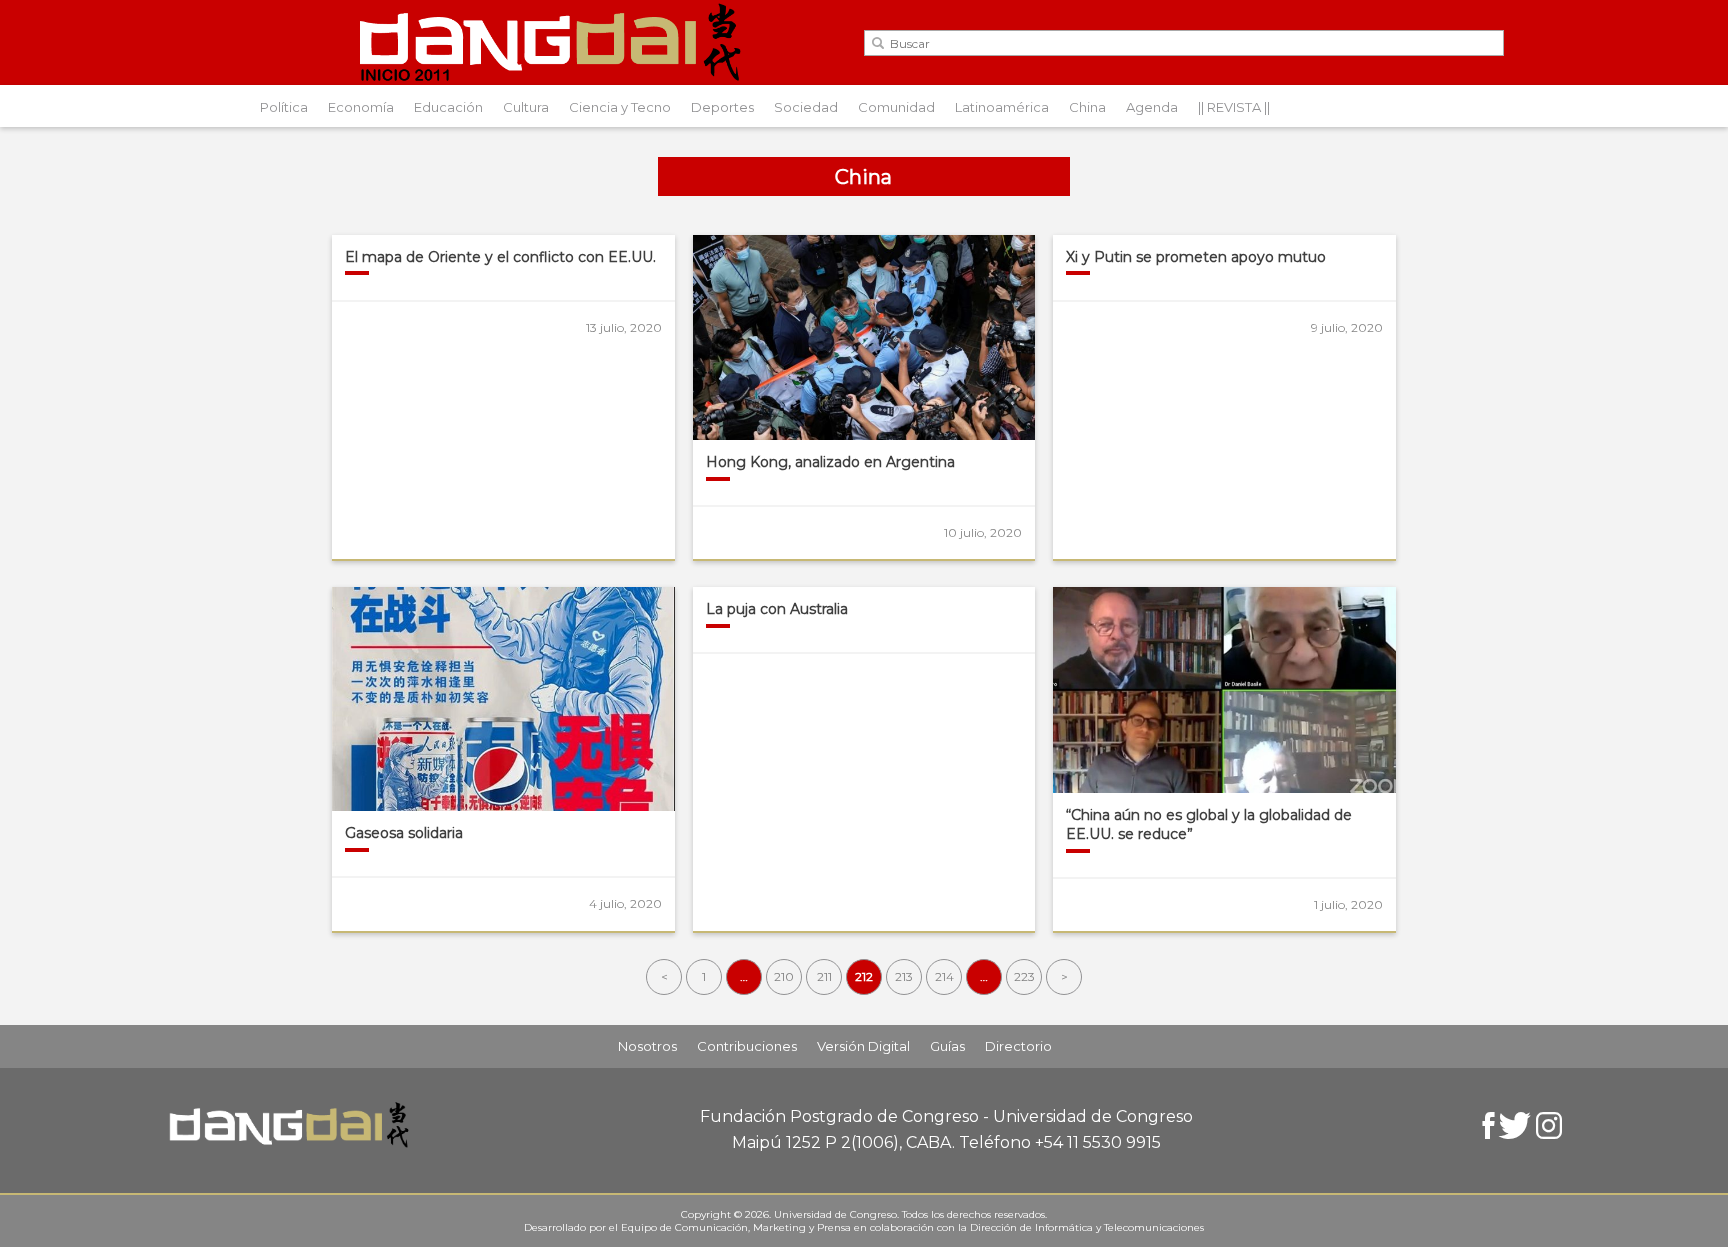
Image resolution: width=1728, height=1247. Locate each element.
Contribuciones (747, 1046)
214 (944, 976)
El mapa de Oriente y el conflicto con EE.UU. (500, 257)
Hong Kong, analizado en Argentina (830, 462)
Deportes (722, 107)
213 (904, 976)
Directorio (1018, 1046)
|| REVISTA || (1234, 107)
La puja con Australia (777, 609)
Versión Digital (863, 1046)
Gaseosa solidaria (404, 833)
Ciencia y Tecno (620, 107)
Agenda (1152, 107)
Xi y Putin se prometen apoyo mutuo (1196, 257)
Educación (448, 107)
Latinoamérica (1002, 107)
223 (1024, 976)
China (1087, 107)
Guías (947, 1046)
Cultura (526, 107)
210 (784, 976)
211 (824, 976)
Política (284, 107)
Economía (361, 107)
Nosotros (647, 1046)
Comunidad (896, 107)
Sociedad (806, 107)
